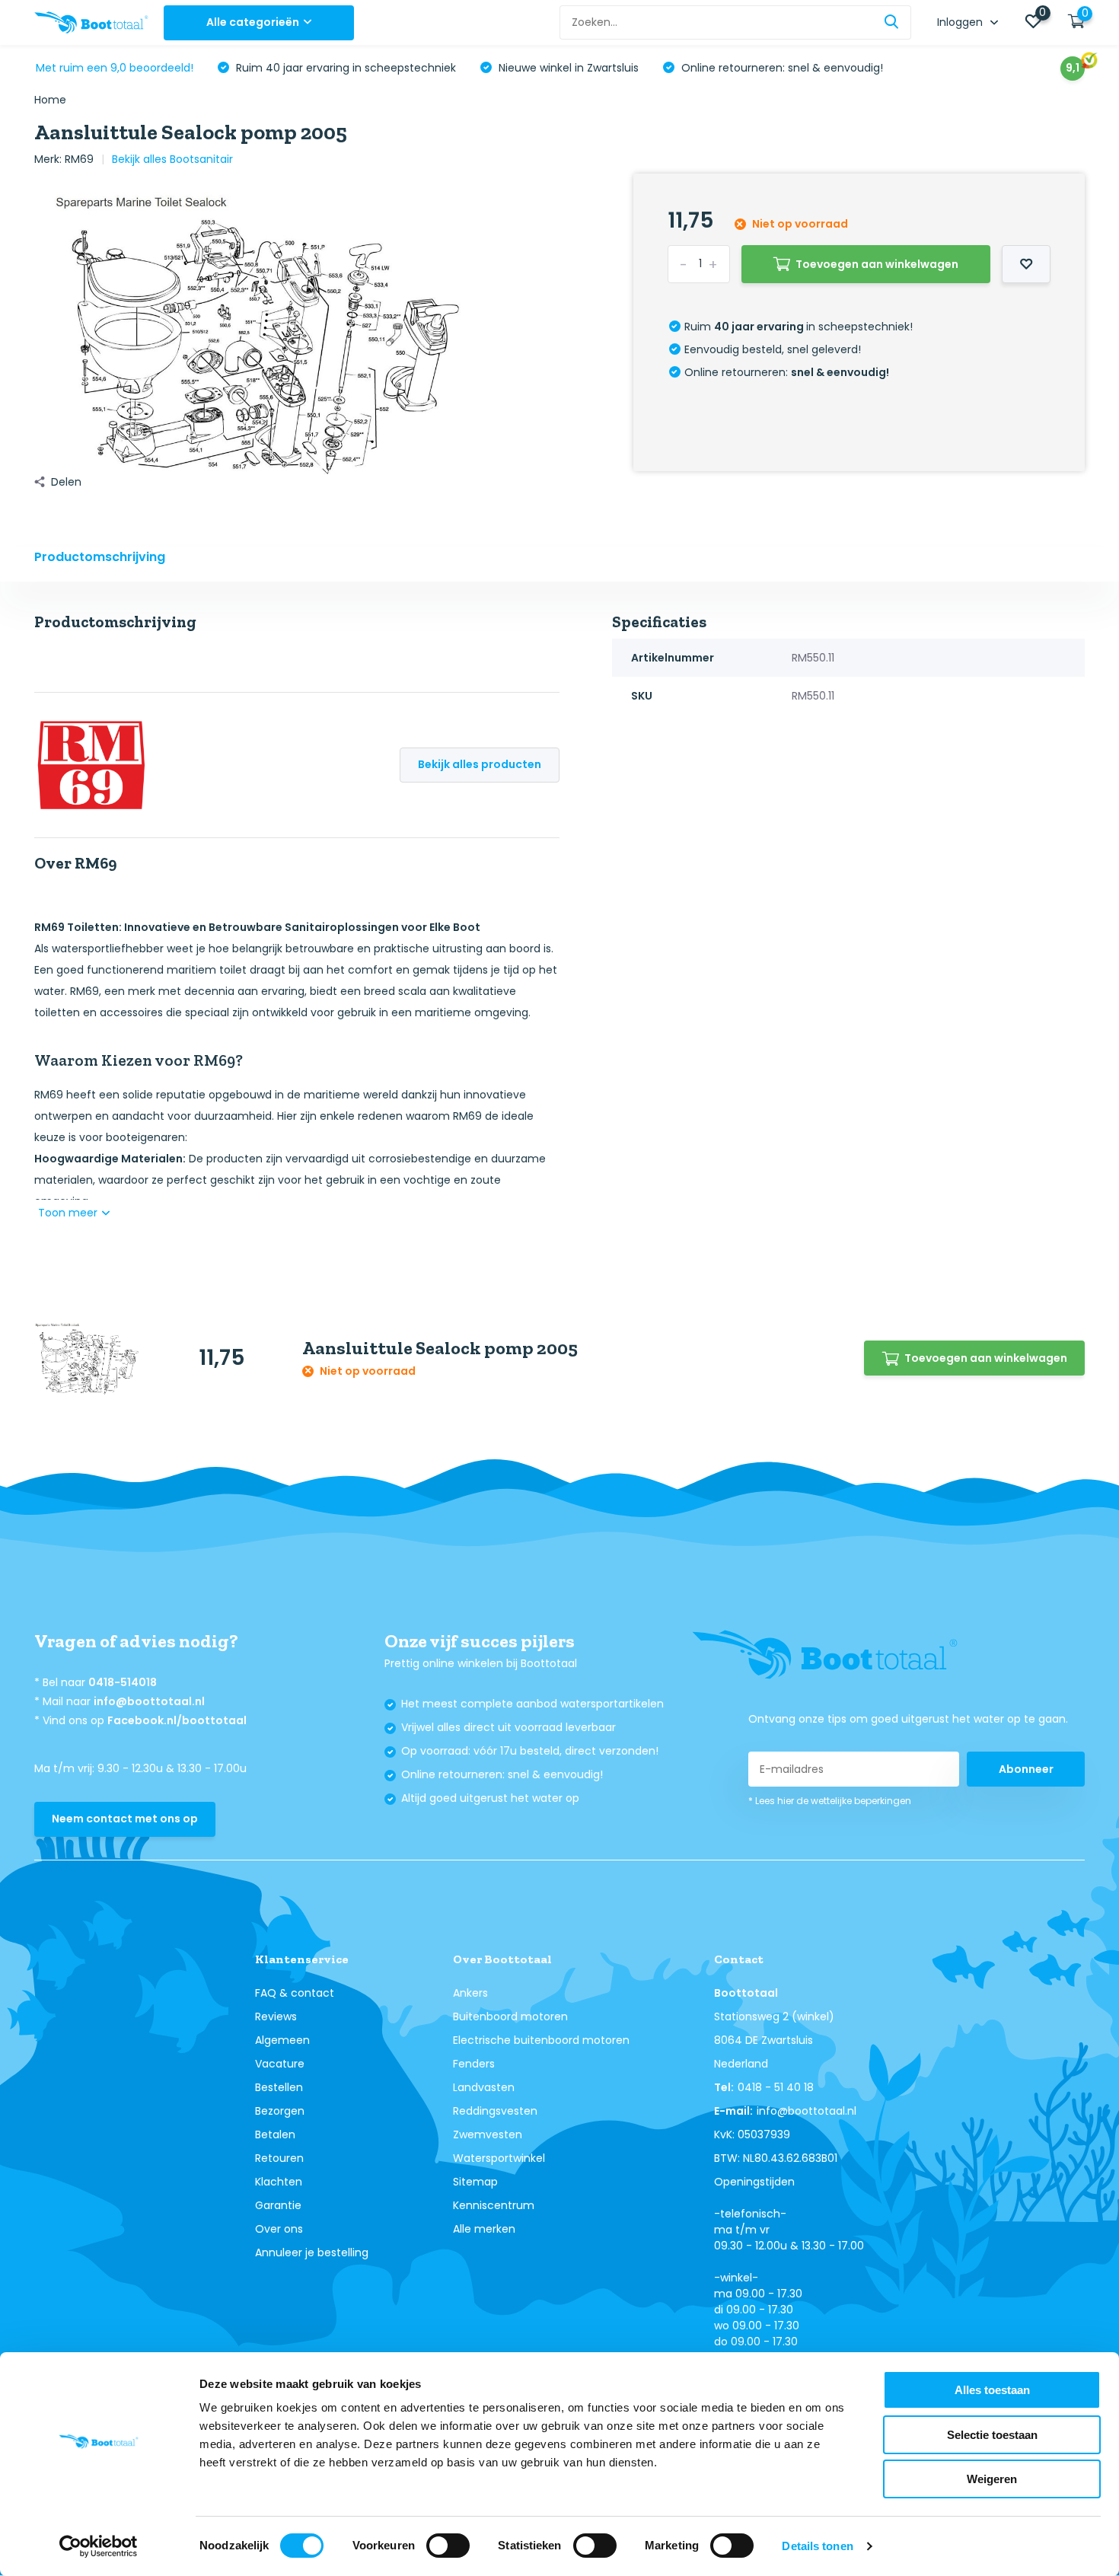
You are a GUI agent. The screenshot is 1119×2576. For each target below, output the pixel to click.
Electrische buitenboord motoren (541, 2040)
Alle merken (484, 2229)
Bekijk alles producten (480, 764)
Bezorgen (280, 2111)
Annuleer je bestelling (312, 2252)
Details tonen (817, 2546)
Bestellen (279, 2087)
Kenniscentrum (494, 2205)
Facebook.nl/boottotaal (177, 1720)
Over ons (279, 2229)
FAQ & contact (295, 1993)
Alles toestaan (992, 2390)
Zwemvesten (488, 2134)
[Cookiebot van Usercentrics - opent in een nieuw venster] (99, 2546)
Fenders (474, 2064)
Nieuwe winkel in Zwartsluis (567, 68)
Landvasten (484, 2087)
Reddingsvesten (495, 2111)
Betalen (275, 2134)
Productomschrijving (100, 557)
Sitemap (475, 2182)
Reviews (276, 2016)
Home (50, 100)
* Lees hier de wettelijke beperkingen (830, 1801)
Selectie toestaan (992, 2435)
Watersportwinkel (499, 2158)
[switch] (448, 2546)
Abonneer (1026, 1769)
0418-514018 (123, 1682)
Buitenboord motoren (510, 2016)
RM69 (79, 159)
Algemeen (282, 2040)
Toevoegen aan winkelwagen (877, 264)
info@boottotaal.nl (149, 1701)
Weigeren (992, 2479)
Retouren (279, 2158)
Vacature (280, 2064)
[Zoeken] (892, 22)
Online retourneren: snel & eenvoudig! (781, 68)
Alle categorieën (253, 22)
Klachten (279, 2182)
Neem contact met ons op (125, 1819)
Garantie (278, 2205)
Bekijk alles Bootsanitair (172, 159)
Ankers (470, 1993)
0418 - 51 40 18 (776, 2087)
